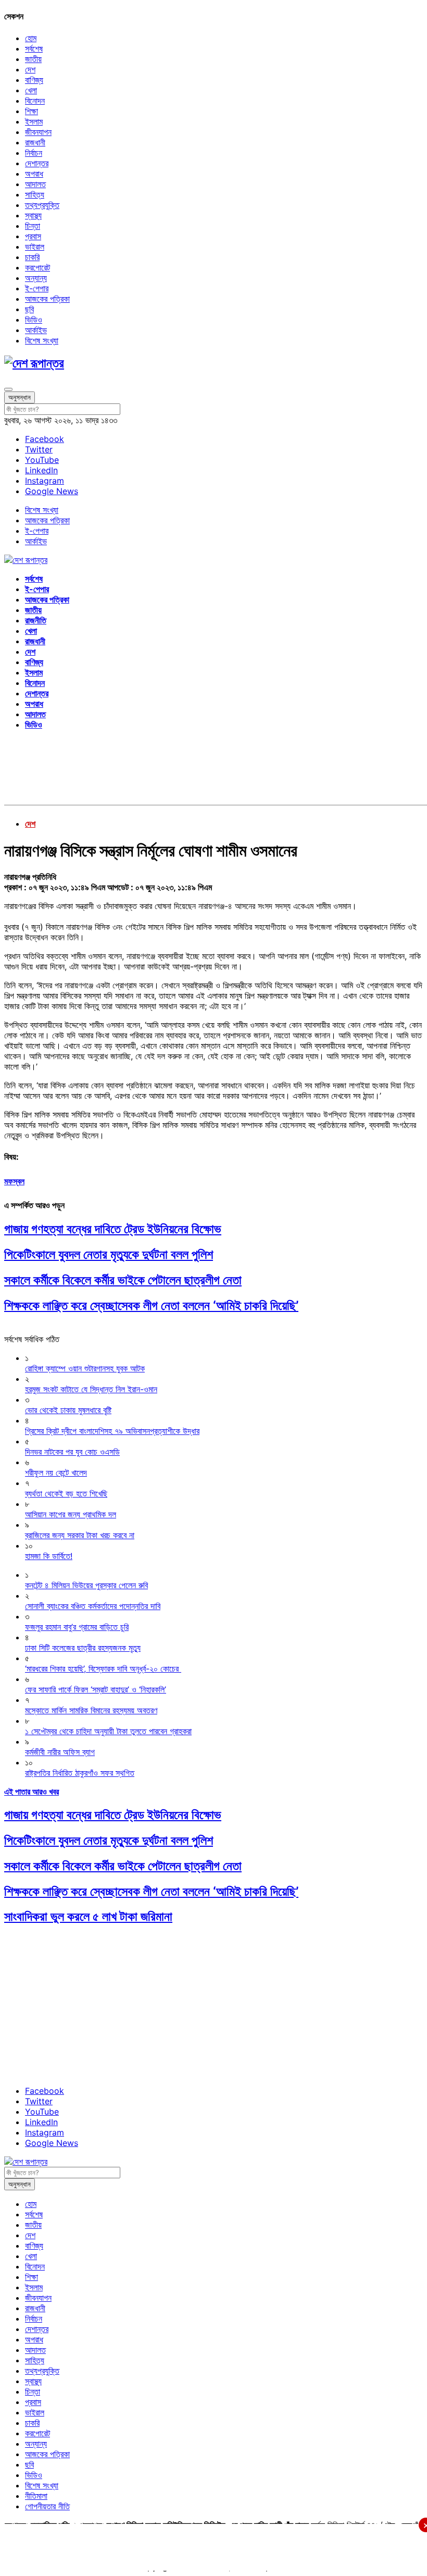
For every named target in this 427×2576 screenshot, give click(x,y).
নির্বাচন (34, 153)
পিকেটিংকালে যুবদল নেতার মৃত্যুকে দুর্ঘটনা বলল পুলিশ (109, 1254)
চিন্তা (33, 226)
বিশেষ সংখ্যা (42, 340)
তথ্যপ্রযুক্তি (42, 205)
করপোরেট (37, 267)
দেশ (30, 69)
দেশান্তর (37, 163)
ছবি (29, 309)
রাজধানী (35, 142)
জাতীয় (33, 59)
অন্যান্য (36, 278)
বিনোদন (35, 101)
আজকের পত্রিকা (47, 299)
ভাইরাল (35, 247)
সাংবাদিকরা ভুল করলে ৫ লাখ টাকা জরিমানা (88, 1916)
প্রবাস (33, 236)
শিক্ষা (32, 111)
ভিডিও (34, 320)
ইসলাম (34, 121)
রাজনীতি (36, 620)
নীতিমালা (36, 2496)
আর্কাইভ (36, 330)
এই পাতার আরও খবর (32, 1792)
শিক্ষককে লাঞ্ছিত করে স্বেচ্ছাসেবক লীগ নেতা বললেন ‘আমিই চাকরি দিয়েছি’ (151, 1305)
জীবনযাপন (38, 132)
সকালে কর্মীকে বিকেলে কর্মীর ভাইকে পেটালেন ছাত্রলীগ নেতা (123, 1280)
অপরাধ (34, 174)
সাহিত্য (35, 194)
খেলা (31, 90)
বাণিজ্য (34, 80)
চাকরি (32, 257)
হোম (31, 38)
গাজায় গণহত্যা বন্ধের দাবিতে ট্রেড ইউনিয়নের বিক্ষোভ (113, 1229)
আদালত (35, 184)
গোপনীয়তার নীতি (47, 2506)
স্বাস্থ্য (33, 215)
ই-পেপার (37, 288)
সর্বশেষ (34, 48)
